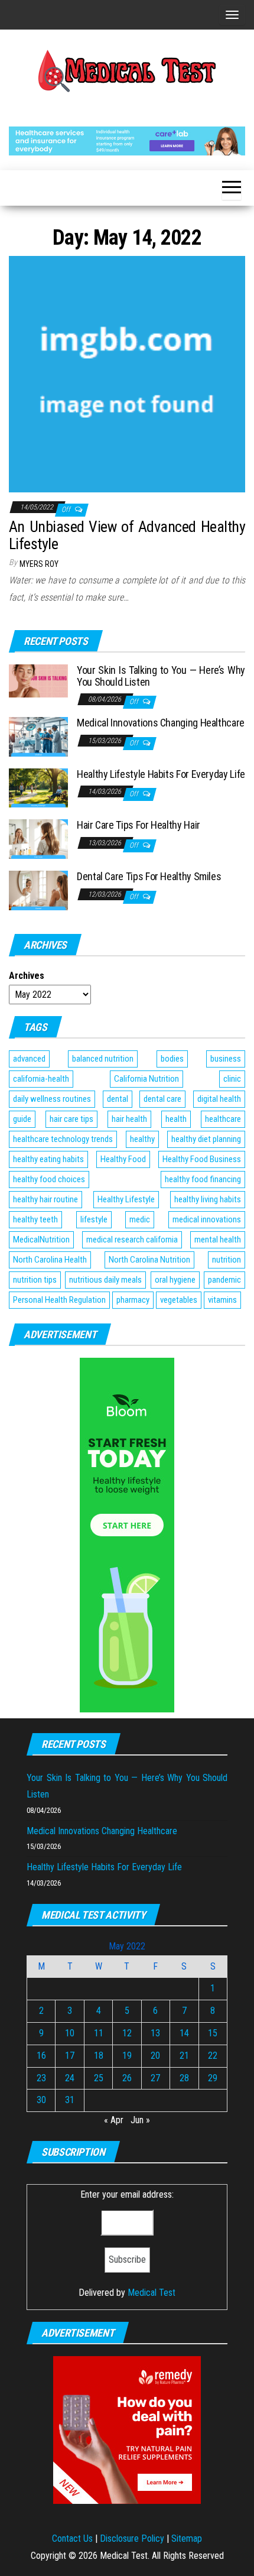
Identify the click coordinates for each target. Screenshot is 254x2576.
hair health (129, 1119)
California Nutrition (146, 1079)
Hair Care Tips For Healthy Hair (139, 825)
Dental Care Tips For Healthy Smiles (149, 876)
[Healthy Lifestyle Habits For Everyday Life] (38, 787)
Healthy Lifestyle (126, 1199)
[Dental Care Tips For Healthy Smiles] (38, 890)
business (226, 1059)
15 (213, 2033)
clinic (232, 1079)
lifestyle (94, 1219)
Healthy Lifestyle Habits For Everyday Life (161, 774)
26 (127, 2078)
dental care (162, 1099)
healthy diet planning (206, 1139)
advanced (29, 1059)
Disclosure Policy (132, 2538)
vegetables (179, 1300)
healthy (142, 1139)
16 (41, 2056)
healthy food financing (203, 1179)
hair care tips (71, 1119)
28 (184, 2078)
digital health (219, 1099)
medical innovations (207, 1219)
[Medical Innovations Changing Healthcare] (38, 736)
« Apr (114, 2120)
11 (99, 2033)
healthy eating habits (48, 1159)
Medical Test (152, 2293)
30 (41, 2100)
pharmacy (133, 1300)
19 (127, 2056)
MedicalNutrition (41, 1240)
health (176, 1119)
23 (41, 2078)
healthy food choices (49, 1179)
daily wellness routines (52, 1099)
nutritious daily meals (105, 1280)
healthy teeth (35, 1219)
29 (213, 2078)
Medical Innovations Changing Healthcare (161, 723)
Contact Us (72, 2538)
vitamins (222, 1300)
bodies (172, 1059)
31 (70, 2100)
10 (70, 2033)
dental (118, 1099)
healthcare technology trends (63, 1139)
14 (184, 2033)
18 (99, 2056)
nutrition (227, 1260)
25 (99, 2078)
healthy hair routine (45, 1199)
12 (127, 2033)
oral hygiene (175, 1280)
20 (155, 2056)
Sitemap (187, 2538)
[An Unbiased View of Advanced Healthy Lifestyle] (127, 373)
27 (155, 2078)
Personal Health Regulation (59, 1300)
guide (22, 1119)
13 (155, 2033)
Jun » (140, 2120)
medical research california (132, 1240)
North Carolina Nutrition (149, 1260)
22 (213, 2056)
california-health (41, 1079)
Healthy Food (123, 1159)
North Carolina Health (50, 1260)
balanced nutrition (103, 1059)
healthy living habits (208, 1199)
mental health (218, 1240)
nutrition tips (35, 1280)
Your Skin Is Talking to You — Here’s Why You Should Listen (161, 676)
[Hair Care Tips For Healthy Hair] (38, 838)
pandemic (224, 1280)
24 (70, 2078)
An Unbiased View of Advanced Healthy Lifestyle (127, 535)
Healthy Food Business (202, 1159)
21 (184, 2056)
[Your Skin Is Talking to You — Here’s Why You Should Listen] (38, 680)
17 (70, 2056)
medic (140, 1219)
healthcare (223, 1119)
